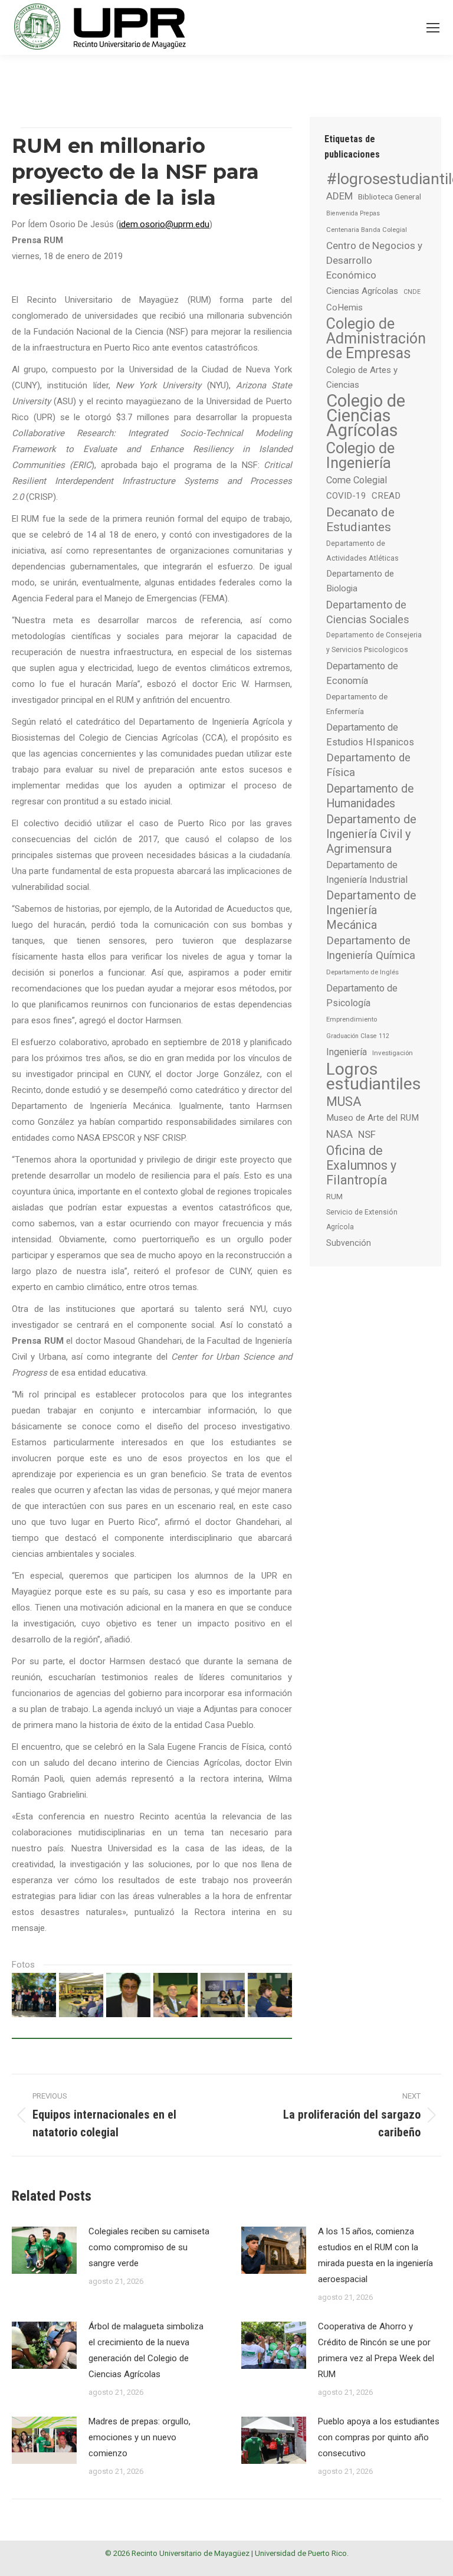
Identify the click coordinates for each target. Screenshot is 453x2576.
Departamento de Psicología (362, 996)
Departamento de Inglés (362, 972)
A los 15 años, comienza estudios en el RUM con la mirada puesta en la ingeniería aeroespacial (375, 2255)
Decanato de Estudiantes (360, 519)
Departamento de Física (368, 765)
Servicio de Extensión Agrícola (362, 1220)
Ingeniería (347, 1052)
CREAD (386, 496)
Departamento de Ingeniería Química (371, 948)
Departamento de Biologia (360, 581)
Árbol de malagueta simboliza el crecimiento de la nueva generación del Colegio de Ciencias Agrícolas (146, 2350)
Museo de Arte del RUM (372, 1118)
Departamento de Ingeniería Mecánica (371, 910)
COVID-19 (346, 496)
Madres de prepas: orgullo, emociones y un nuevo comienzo (139, 2437)
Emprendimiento (352, 1019)
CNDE (412, 292)
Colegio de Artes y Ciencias (362, 377)
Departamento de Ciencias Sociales (368, 612)
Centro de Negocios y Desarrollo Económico (374, 260)
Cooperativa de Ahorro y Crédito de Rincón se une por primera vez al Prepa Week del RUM (376, 2350)
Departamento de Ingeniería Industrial (367, 872)
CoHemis (344, 307)
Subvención (349, 1243)
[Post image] (44, 2250)
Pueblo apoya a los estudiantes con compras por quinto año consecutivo (379, 2437)
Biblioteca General (390, 197)
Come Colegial (357, 480)
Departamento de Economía (362, 673)
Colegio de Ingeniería (360, 456)
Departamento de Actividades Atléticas (362, 551)
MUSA (344, 1102)
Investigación (393, 1053)
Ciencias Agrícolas (362, 291)
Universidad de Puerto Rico (301, 2553)
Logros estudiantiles (374, 1076)
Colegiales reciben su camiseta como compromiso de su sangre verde (149, 2247)
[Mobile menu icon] (433, 28)
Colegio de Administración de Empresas (376, 338)
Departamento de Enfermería (357, 704)
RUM (334, 1197)
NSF (367, 1134)
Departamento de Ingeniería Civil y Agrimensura (371, 834)
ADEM (339, 196)
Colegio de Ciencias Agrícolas (366, 416)
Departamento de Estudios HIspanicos (370, 735)
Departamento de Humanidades (370, 796)
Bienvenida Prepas (353, 213)
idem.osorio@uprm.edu (164, 224)
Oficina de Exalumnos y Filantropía (361, 1165)
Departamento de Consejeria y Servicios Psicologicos (374, 642)
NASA (339, 1134)
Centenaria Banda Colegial (367, 230)
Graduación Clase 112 (358, 1036)
